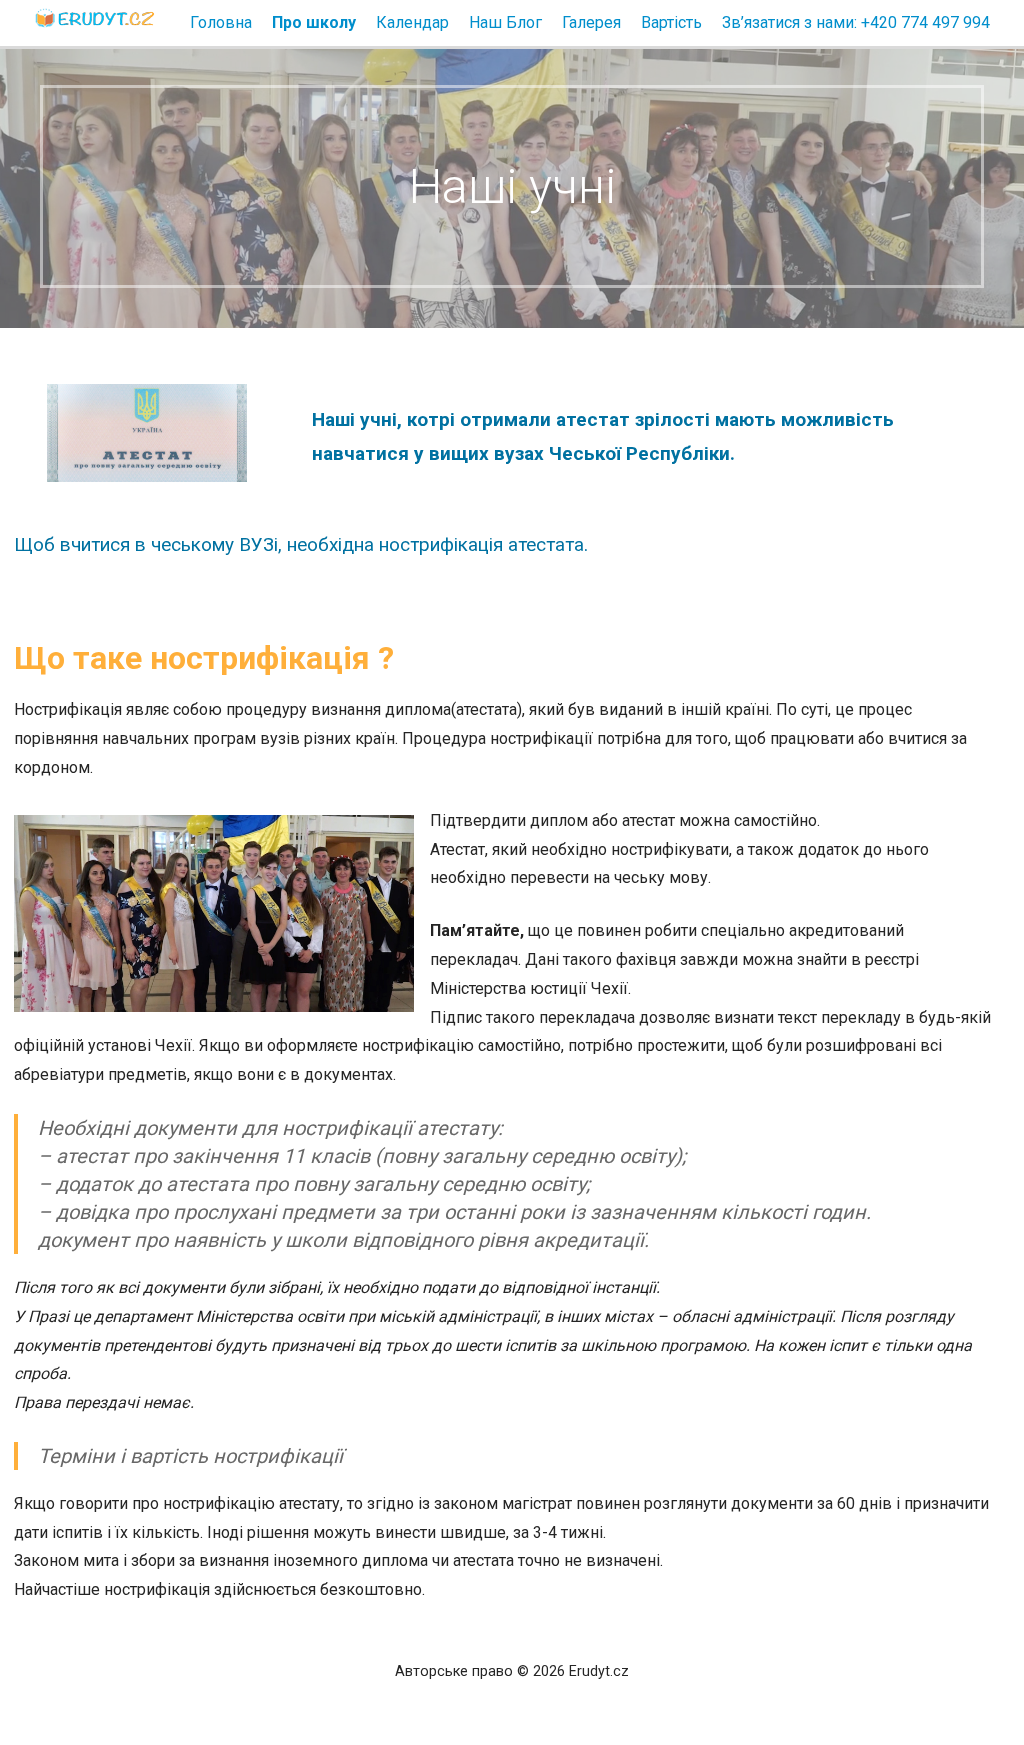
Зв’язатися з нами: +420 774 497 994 (856, 22)
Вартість (671, 22)
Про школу (314, 22)
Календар (412, 22)
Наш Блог (505, 22)
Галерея (591, 22)
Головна (221, 22)
